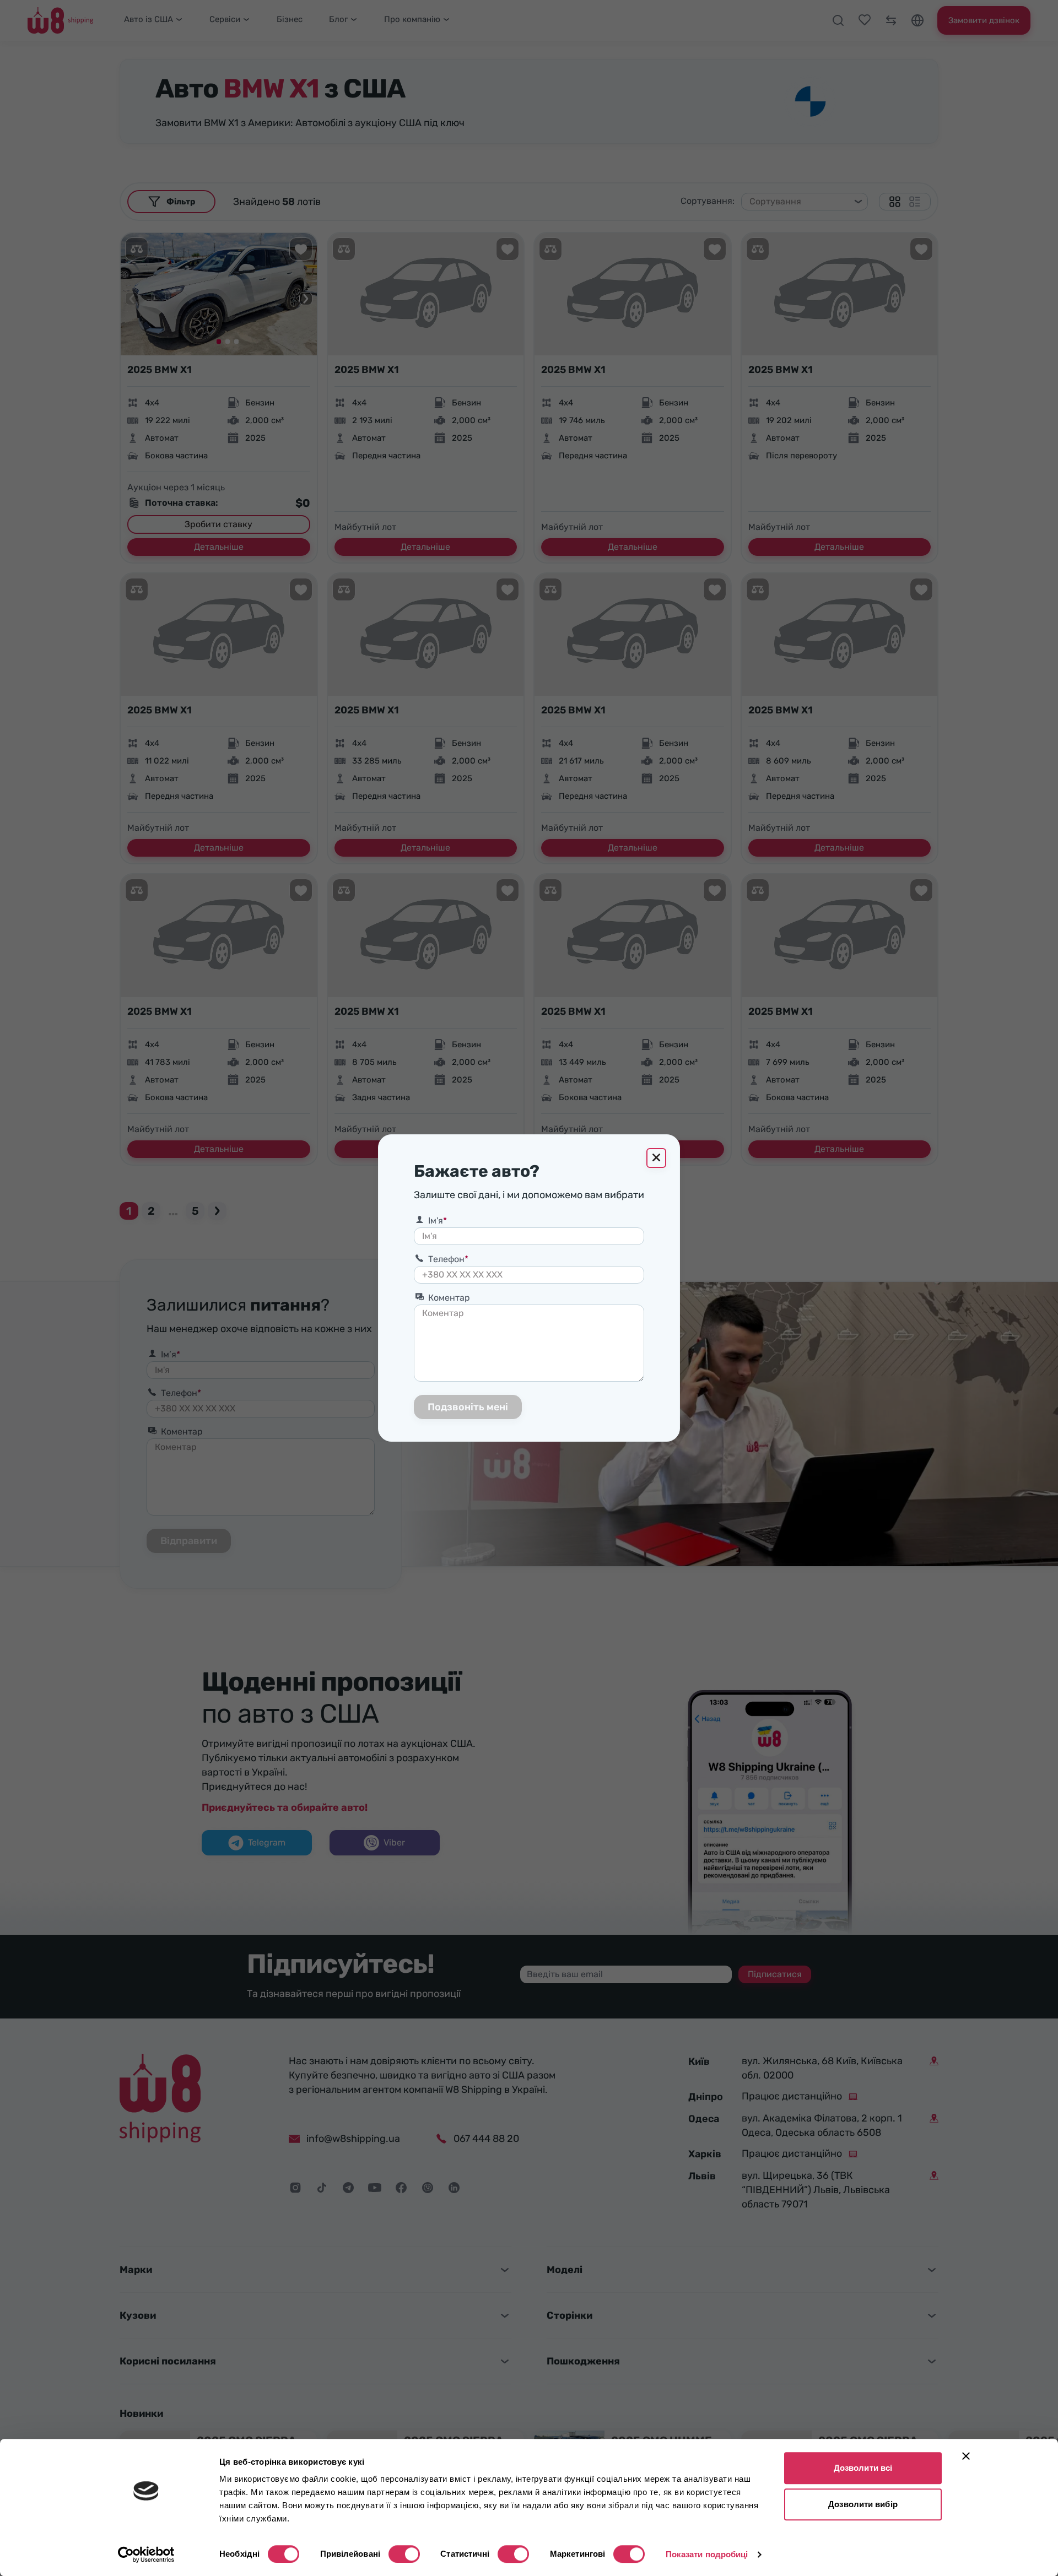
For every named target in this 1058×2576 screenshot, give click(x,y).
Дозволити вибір (863, 2504)
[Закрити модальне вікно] (656, 1158)
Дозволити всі (863, 2468)
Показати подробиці (707, 2554)
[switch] (404, 2554)
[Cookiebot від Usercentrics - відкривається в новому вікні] (146, 2555)
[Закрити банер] (966, 2456)
